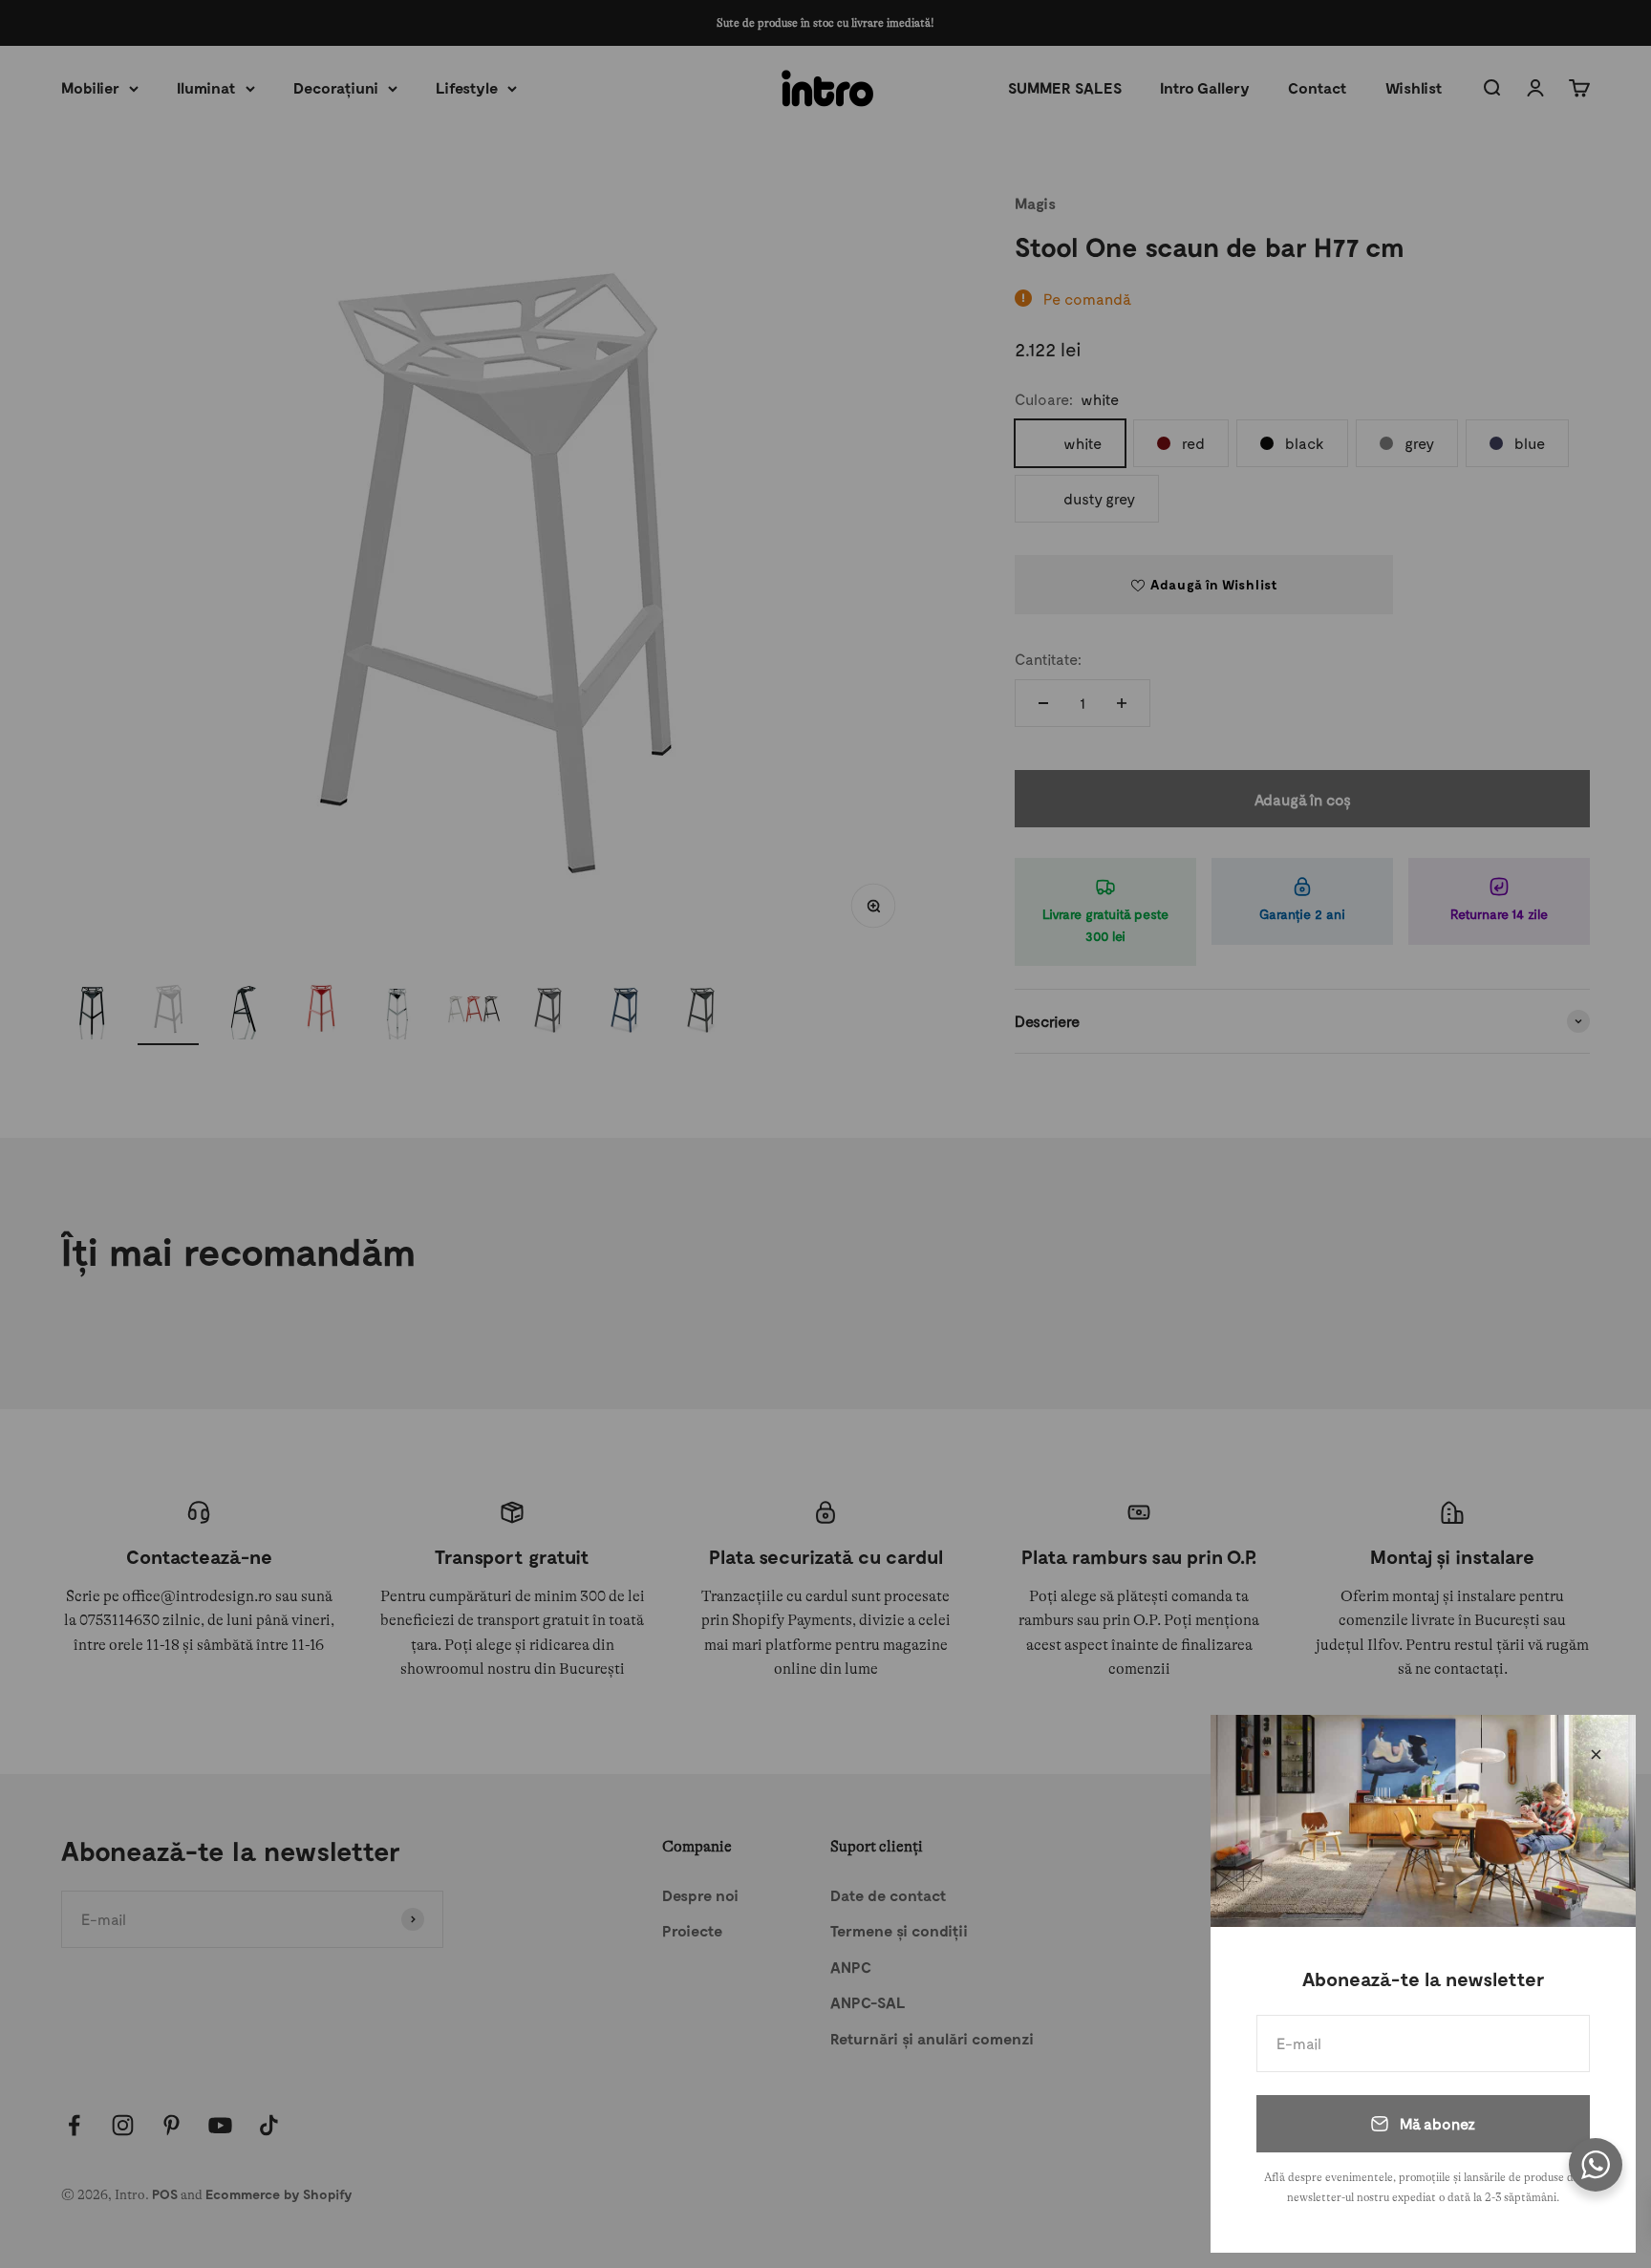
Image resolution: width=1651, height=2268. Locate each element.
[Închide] (1596, 1754)
